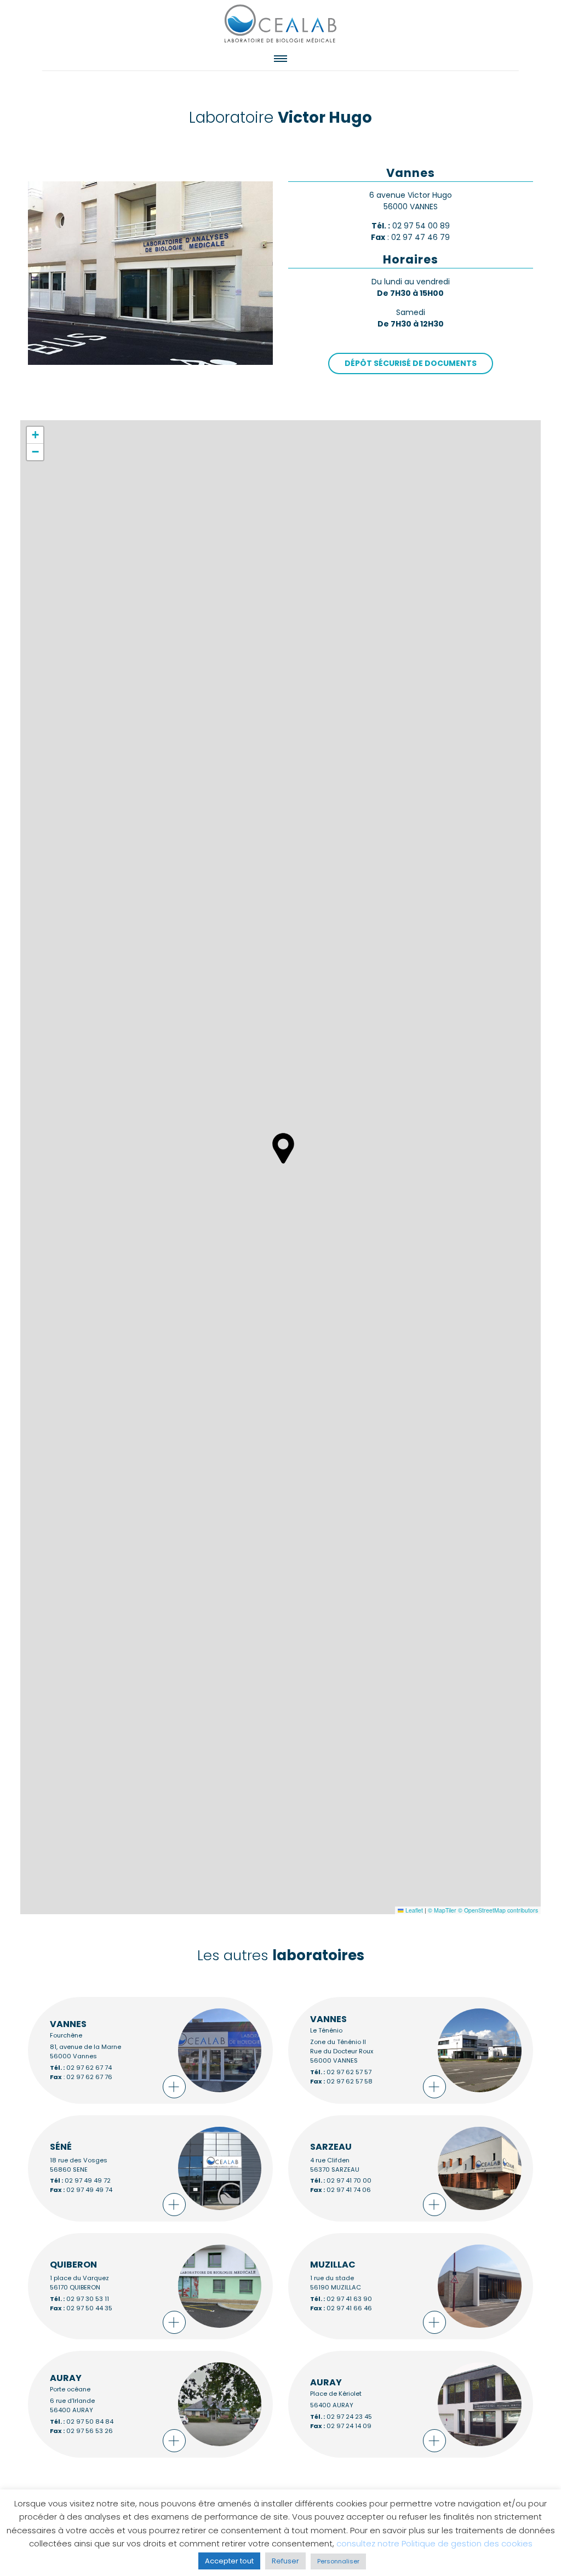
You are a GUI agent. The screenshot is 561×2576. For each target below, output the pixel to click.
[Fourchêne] (150, 2050)
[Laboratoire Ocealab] (280, 23)
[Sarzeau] (411, 2168)
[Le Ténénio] (411, 2050)
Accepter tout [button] (229, 2561)
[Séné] (150, 2168)
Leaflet (413, 1910)
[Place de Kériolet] (411, 2404)
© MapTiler (442, 1910)
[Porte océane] (150, 2404)
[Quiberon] (150, 2286)
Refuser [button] (285, 2561)
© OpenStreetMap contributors (498, 1910)
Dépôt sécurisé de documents (411, 363)
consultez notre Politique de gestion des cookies (434, 2543)
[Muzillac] (411, 2286)
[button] (283, 1148)
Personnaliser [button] (338, 2561)
